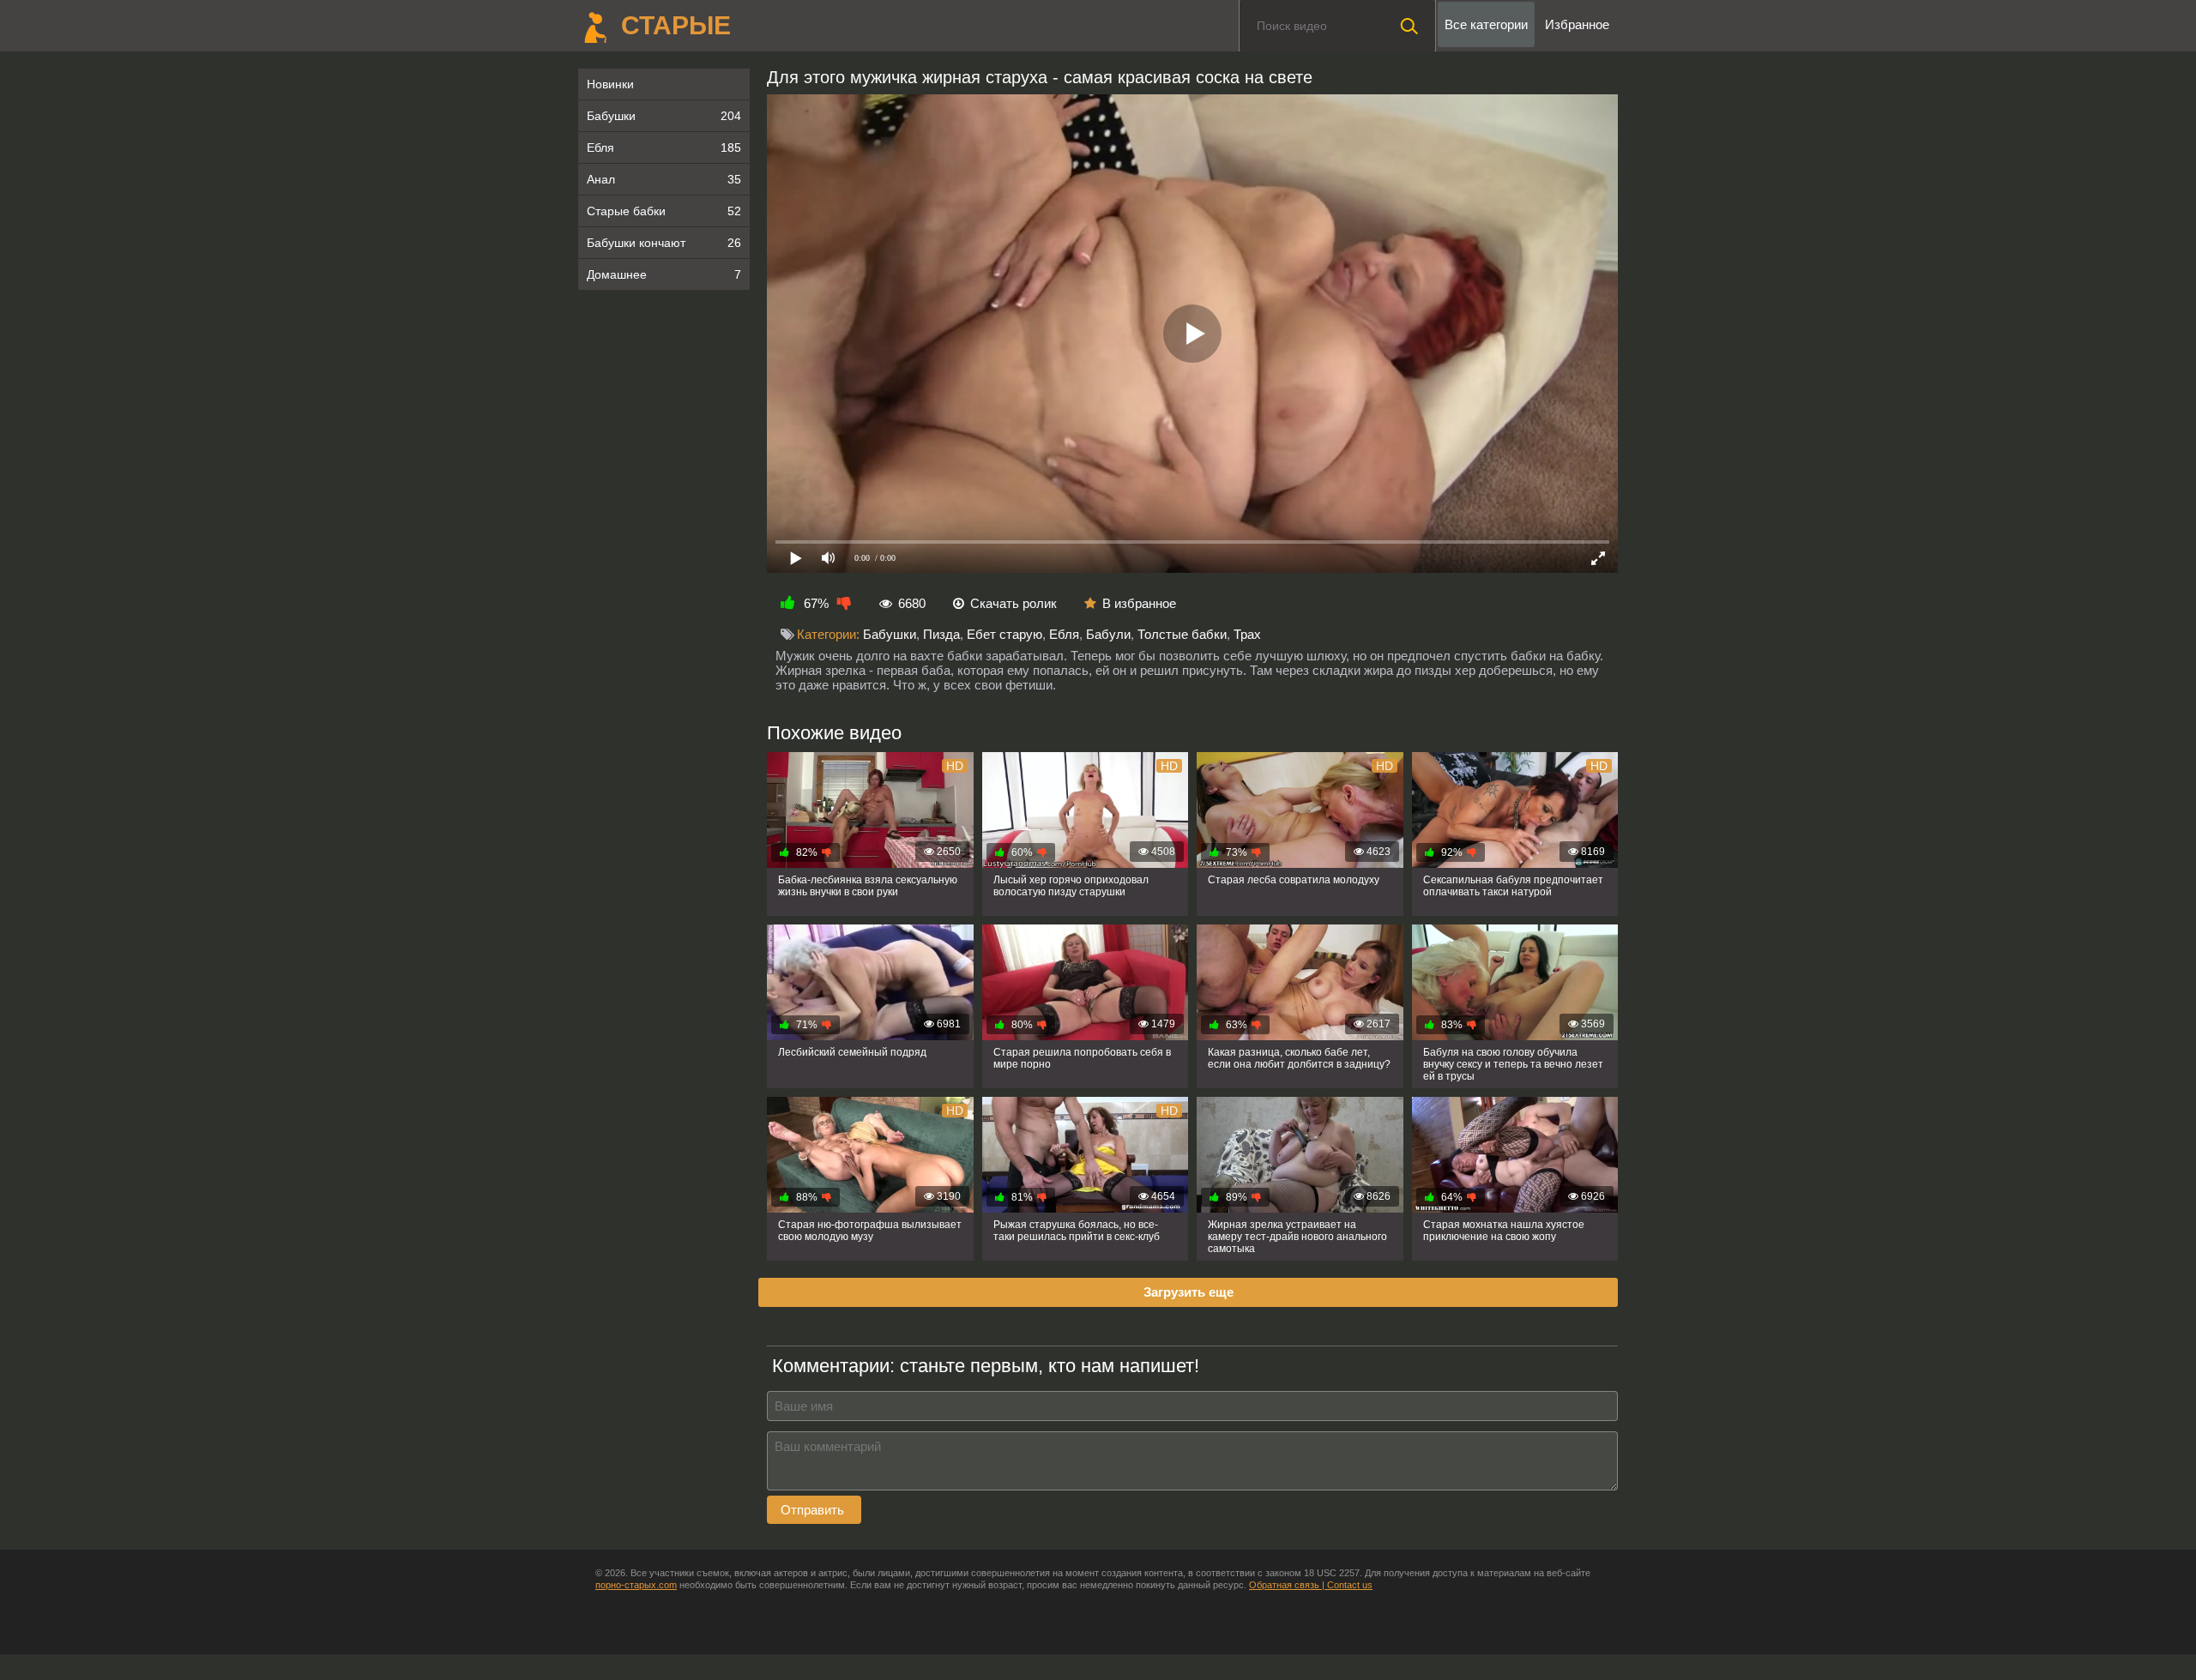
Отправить (814, 1510)
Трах (1247, 634)
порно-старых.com (636, 1585)
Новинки (610, 84)
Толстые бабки (1182, 634)
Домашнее (664, 274)
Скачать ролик (1014, 603)
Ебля (664, 148)
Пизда (941, 634)
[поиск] (1409, 26)
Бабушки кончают (664, 243)
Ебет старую (1004, 634)
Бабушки (664, 116)
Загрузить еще (1188, 1292)
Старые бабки (664, 211)
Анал (664, 179)
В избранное (1139, 603)
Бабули (1108, 634)
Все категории (1486, 24)
